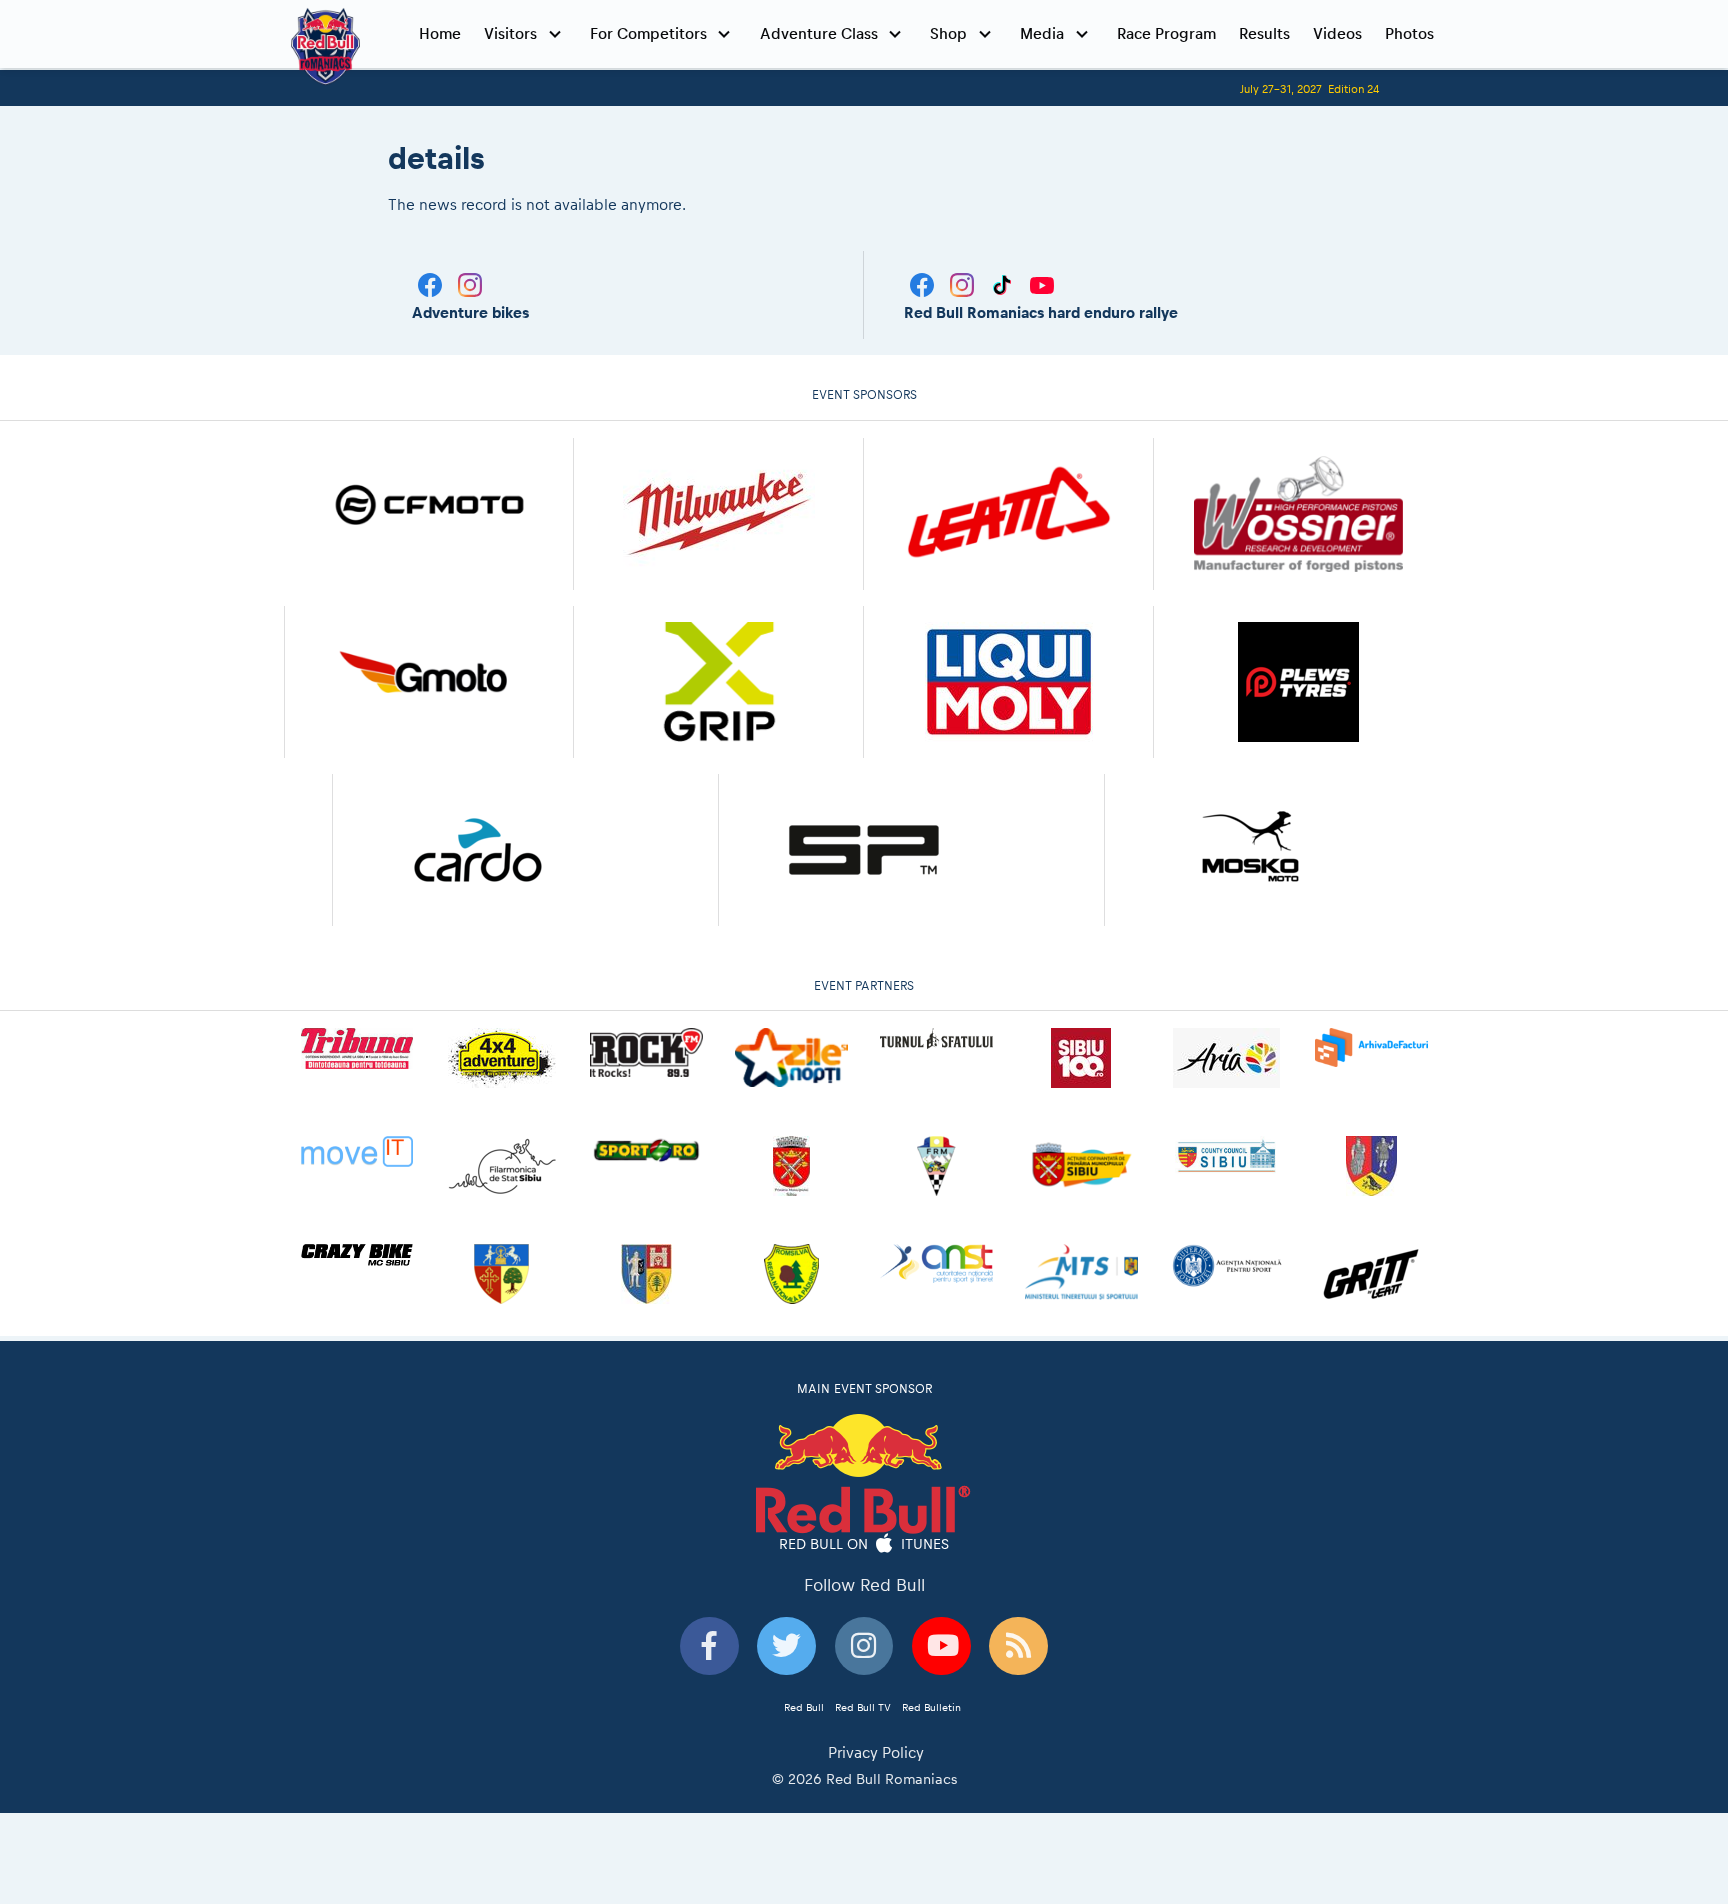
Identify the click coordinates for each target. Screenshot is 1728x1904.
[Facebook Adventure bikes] (432, 283)
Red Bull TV (863, 1707)
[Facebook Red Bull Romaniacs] (924, 283)
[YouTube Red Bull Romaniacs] (1042, 283)
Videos (1337, 33)
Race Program (1166, 33)
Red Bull (804, 1707)
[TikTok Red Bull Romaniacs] (1004, 283)
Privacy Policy (876, 1752)
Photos (1409, 33)
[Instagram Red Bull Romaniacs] (964, 283)
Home (440, 33)
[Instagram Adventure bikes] (470, 283)
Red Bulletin (931, 1707)
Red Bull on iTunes (864, 1543)
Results (1264, 33)
